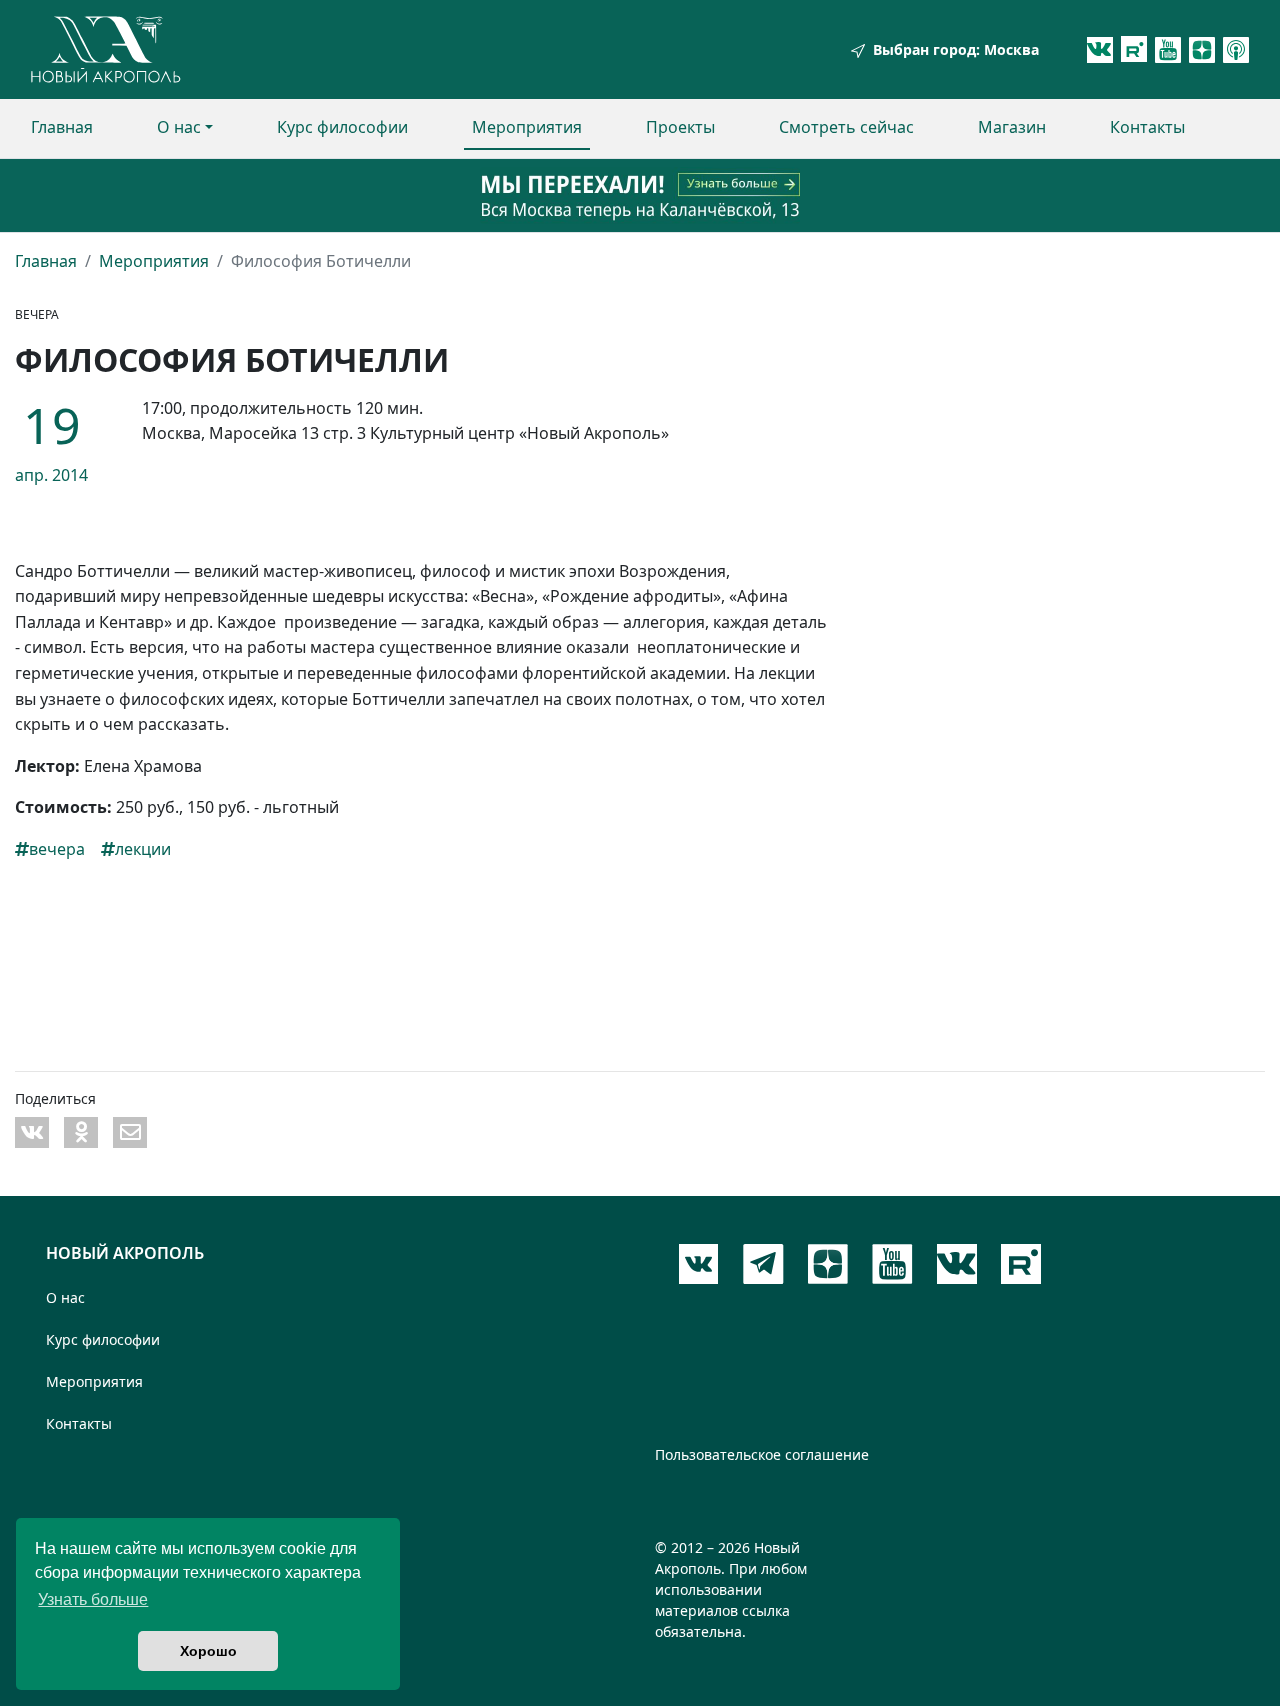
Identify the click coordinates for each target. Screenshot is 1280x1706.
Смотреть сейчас (846, 127)
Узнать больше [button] (93, 1599)
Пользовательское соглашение (762, 1454)
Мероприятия (527, 127)
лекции (143, 849)
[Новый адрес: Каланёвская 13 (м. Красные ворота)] (640, 195)
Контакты (1147, 127)
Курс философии (342, 127)
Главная (62, 127)
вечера (57, 849)
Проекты (680, 127)
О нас (179, 127)
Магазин (1012, 127)
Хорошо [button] (208, 1651)
